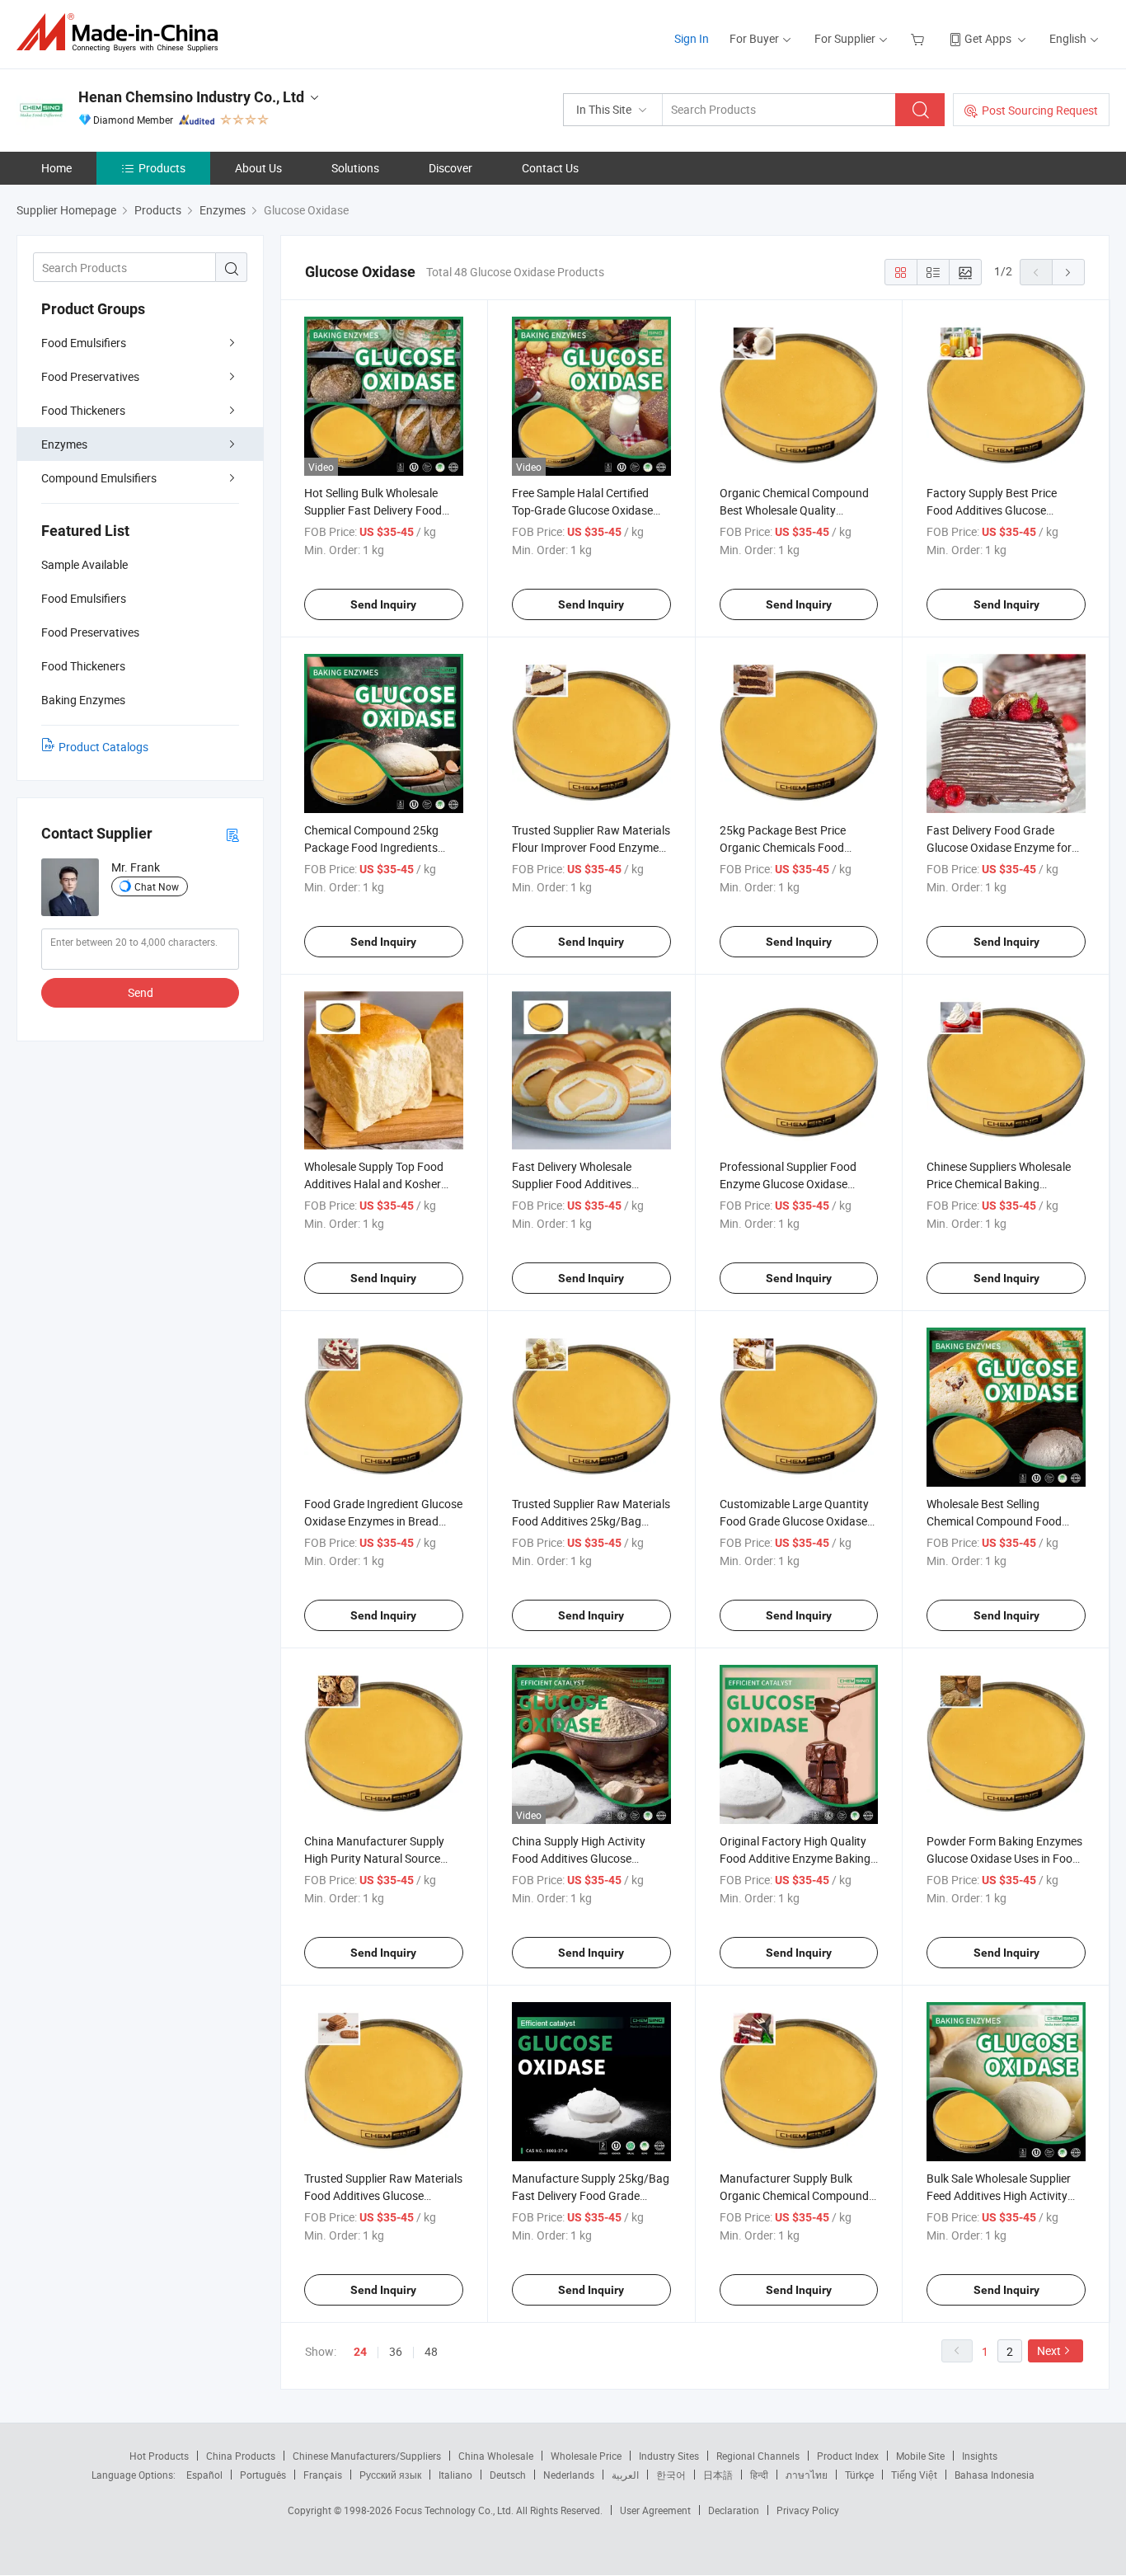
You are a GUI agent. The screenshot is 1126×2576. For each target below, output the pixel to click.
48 (431, 2351)
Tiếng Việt (914, 2475)
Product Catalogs (103, 747)
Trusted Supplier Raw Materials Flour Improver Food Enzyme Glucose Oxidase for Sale (591, 847)
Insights (980, 2456)
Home (56, 168)
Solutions (355, 168)
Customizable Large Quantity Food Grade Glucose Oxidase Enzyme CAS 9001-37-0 (794, 1521)
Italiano (455, 2475)
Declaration (734, 2510)
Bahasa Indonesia (995, 2475)
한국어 (671, 2475)
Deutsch (508, 2475)
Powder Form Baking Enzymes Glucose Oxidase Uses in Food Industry (1004, 1858)
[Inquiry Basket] (920, 38)
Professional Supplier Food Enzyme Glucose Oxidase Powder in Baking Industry (788, 1184)
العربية (625, 2475)
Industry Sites (669, 2456)
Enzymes (64, 444)
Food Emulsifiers (84, 343)
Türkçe (859, 2475)
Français (323, 2475)
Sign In (692, 38)
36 (396, 2351)
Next (1049, 2350)
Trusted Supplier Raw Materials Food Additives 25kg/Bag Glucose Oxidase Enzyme (591, 1521)
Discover (450, 168)
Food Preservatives (90, 376)
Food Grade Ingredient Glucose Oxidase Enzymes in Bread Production (383, 1521)
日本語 (718, 2475)
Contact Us (550, 168)
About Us (258, 168)
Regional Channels (758, 2456)
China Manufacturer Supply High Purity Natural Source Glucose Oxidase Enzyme (374, 1858)
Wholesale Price (586, 2456)
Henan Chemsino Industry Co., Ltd (191, 97)
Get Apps (988, 38)
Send (141, 992)
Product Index (848, 2456)
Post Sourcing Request (1040, 110)
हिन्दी (759, 2475)
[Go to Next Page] (1068, 272)
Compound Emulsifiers (99, 478)
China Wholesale (496, 2456)
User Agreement (655, 2510)
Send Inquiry (383, 604)
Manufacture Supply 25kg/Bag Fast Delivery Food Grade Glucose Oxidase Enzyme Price (591, 2195)
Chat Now (157, 886)
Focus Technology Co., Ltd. (455, 2510)
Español (204, 2475)
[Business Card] (232, 834)
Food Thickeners (83, 410)
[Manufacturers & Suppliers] (122, 33)
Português (263, 2475)
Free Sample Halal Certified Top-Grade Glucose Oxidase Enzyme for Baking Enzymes (584, 510)
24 (360, 2352)
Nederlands (569, 2475)
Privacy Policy (808, 2510)
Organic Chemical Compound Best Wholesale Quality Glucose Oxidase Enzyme (794, 510)
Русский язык (390, 2475)
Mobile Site (920, 2456)
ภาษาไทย (807, 2475)
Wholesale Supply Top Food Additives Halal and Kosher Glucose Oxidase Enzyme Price (382, 1184)
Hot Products (159, 2456)
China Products (241, 2456)
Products (162, 168)
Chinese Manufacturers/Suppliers (367, 2456)
